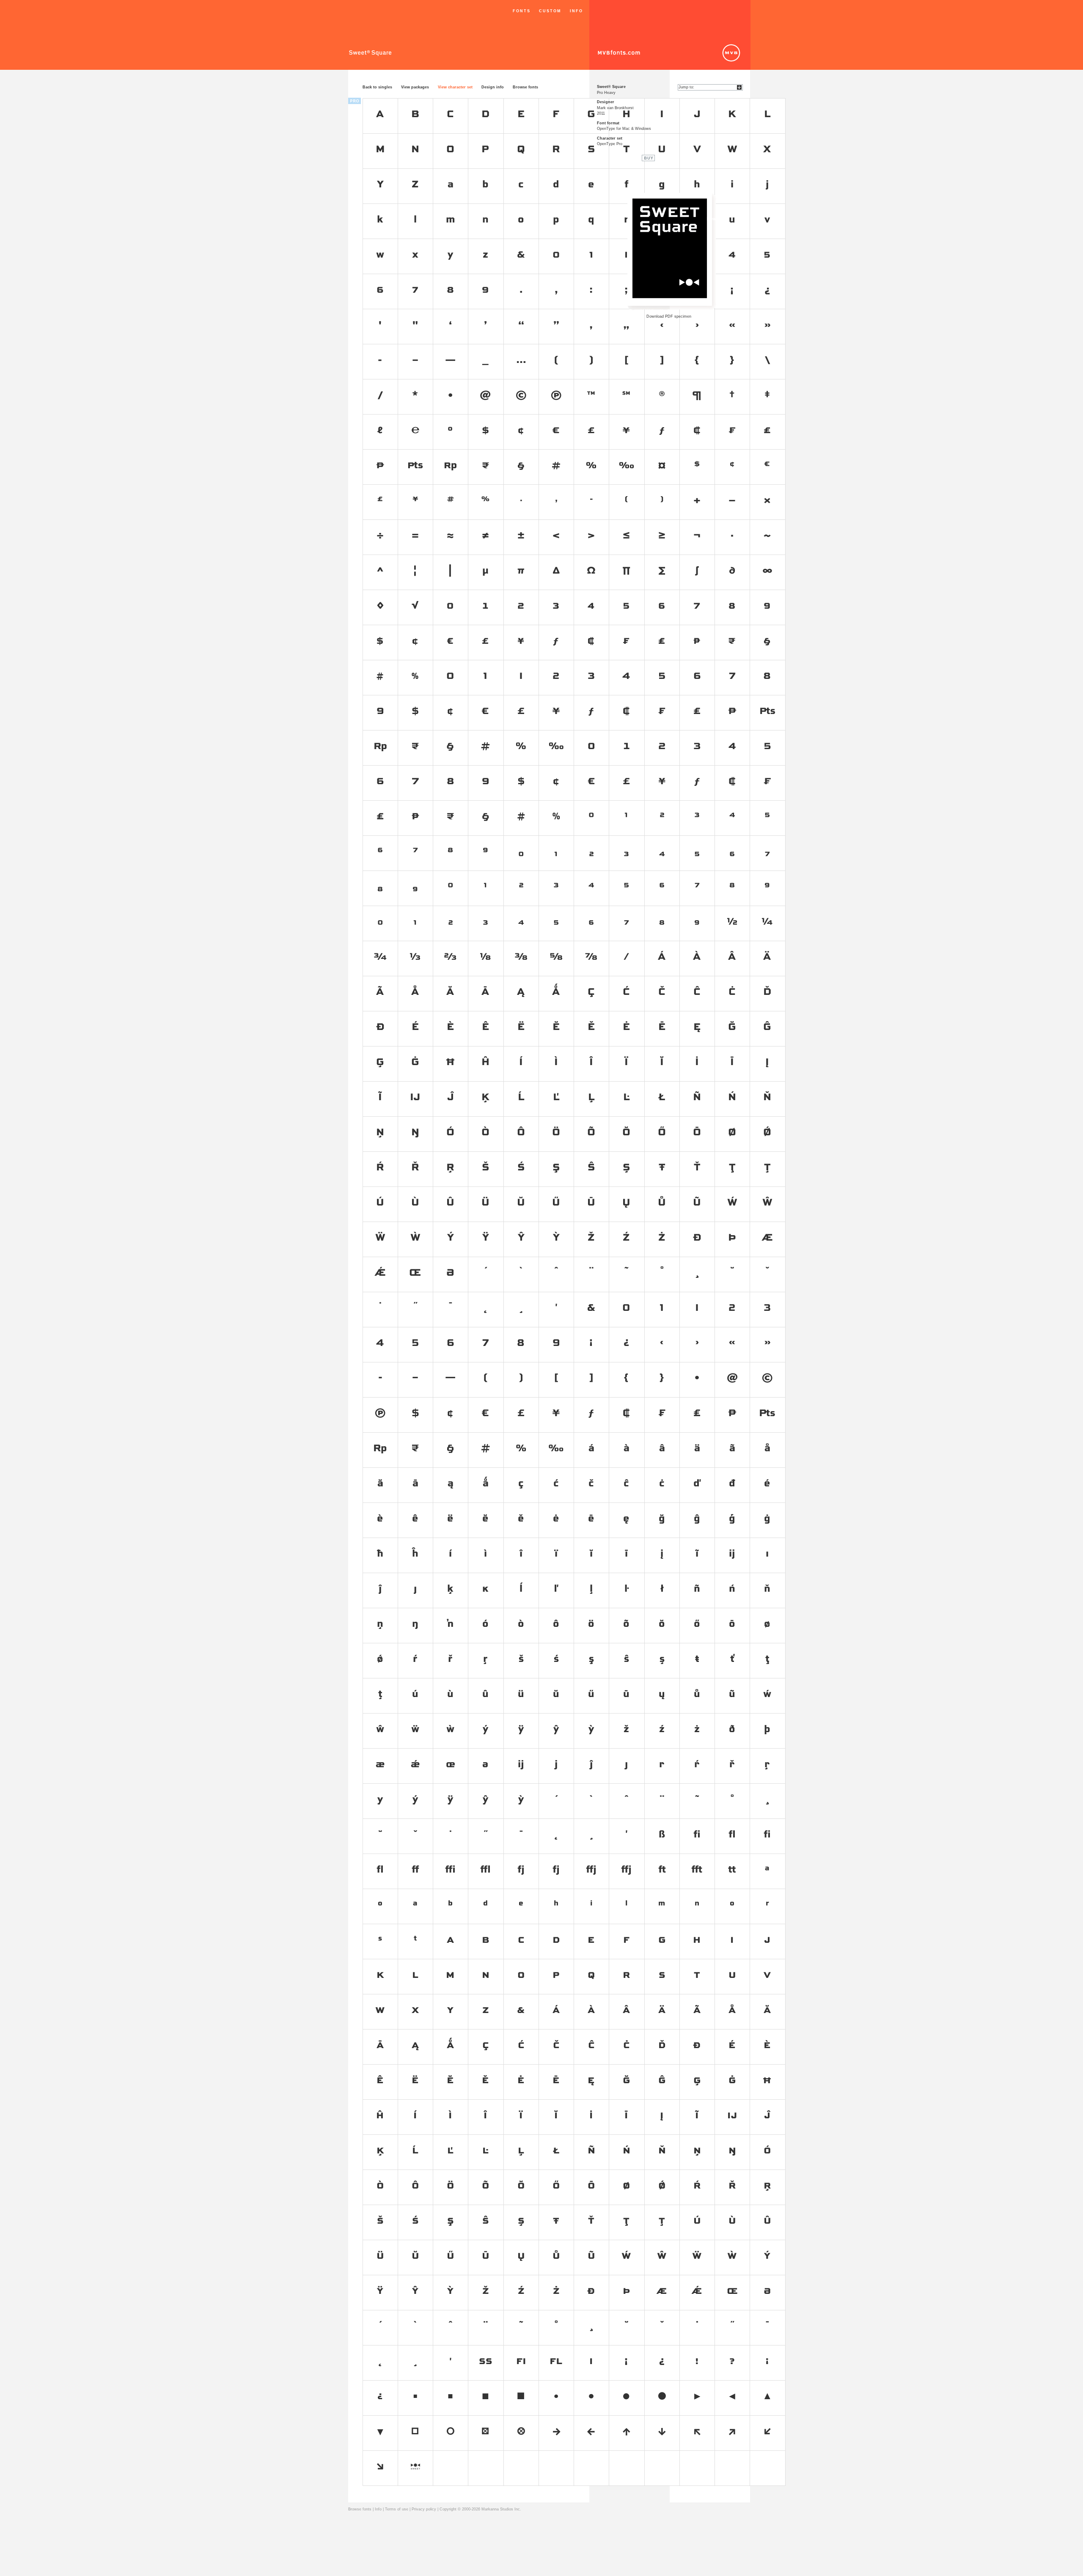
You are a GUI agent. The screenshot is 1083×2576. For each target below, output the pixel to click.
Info (576, 11)
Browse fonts (525, 87)
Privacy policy (424, 2509)
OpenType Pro (610, 144)
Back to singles (377, 87)
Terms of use (397, 2509)
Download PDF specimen (669, 316)
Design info (493, 87)
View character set (455, 87)
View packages (415, 87)
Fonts (522, 11)
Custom (550, 11)
